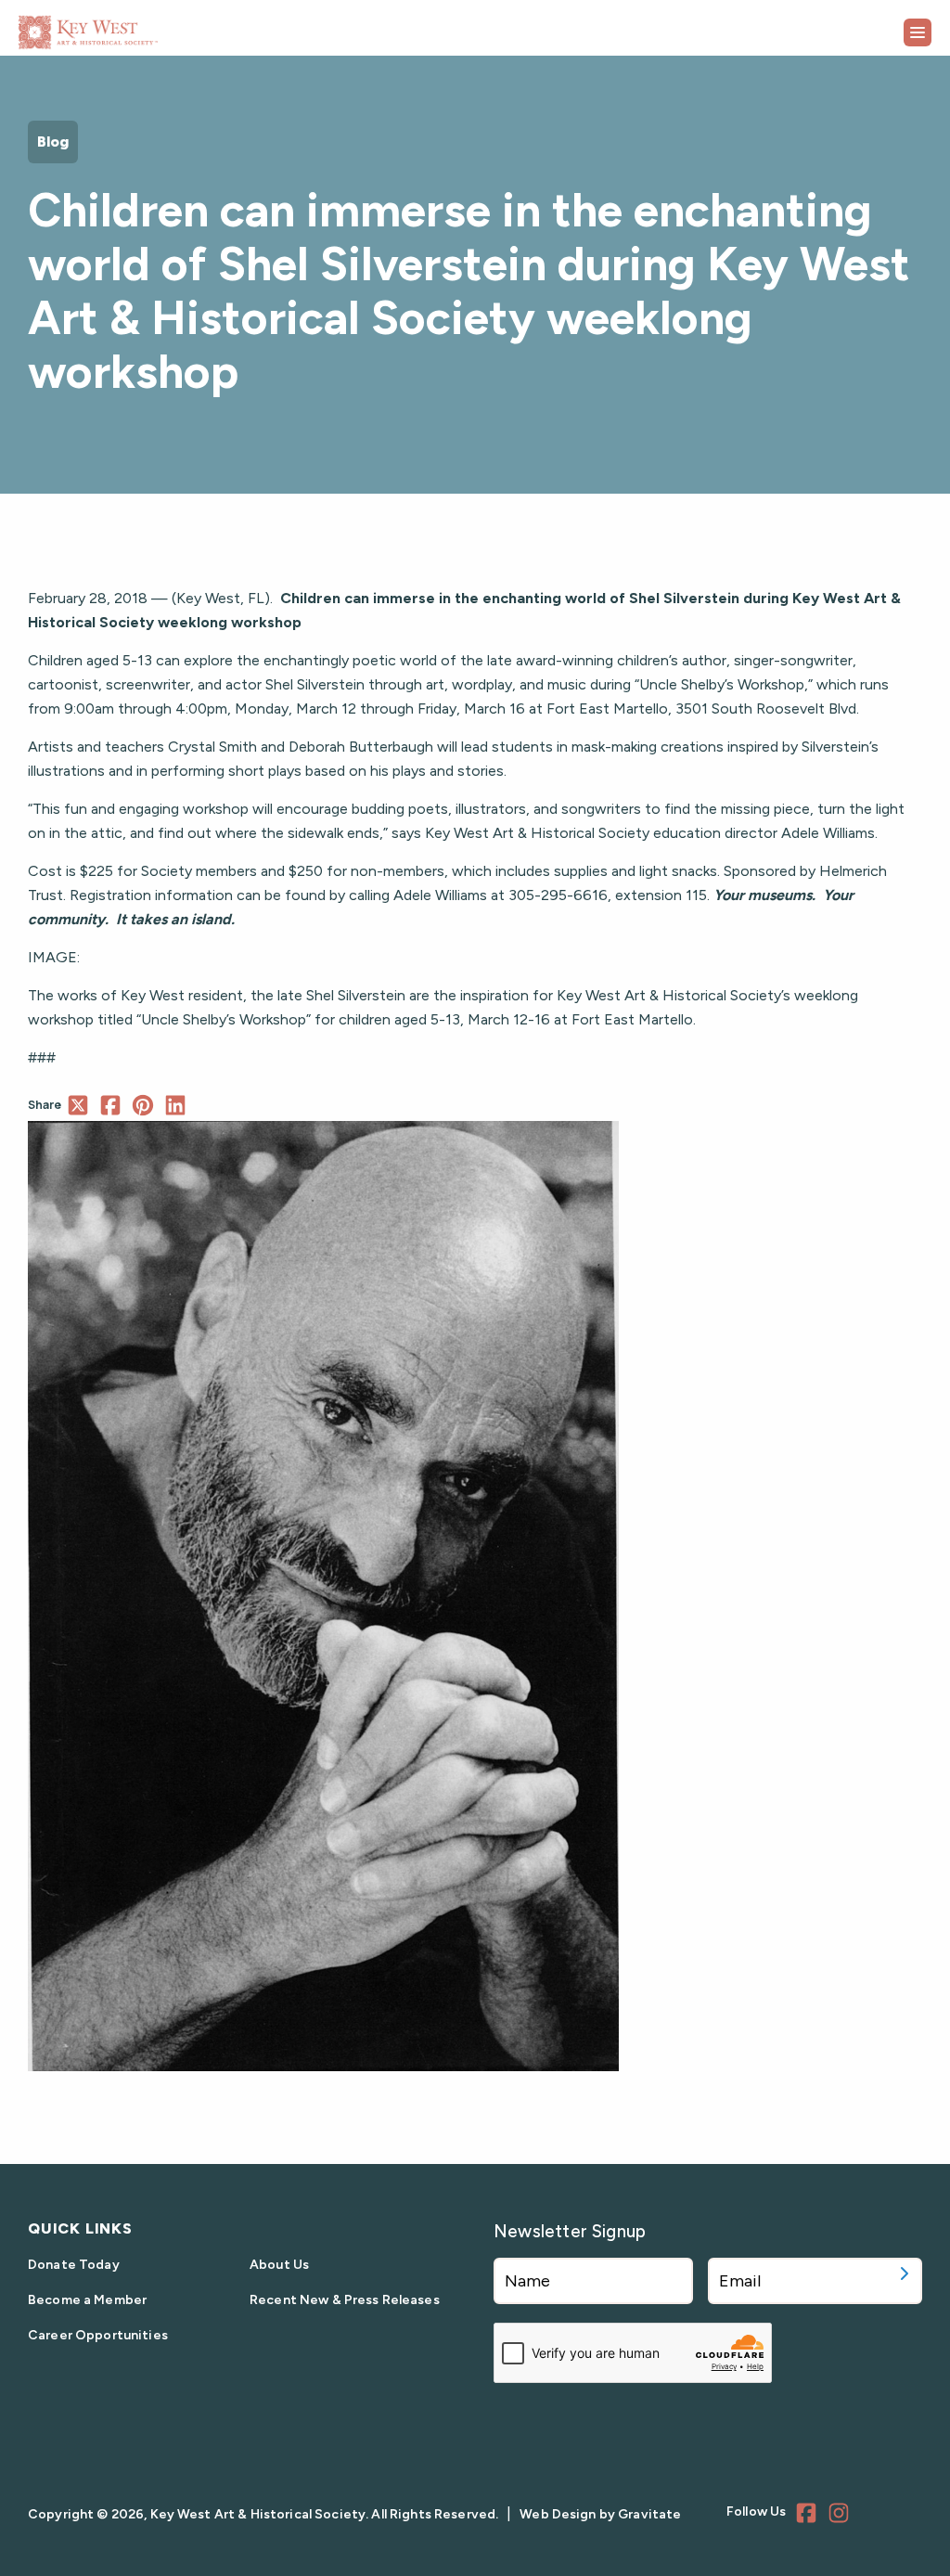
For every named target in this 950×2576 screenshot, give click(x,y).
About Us (279, 2265)
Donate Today (74, 2265)
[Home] (135, 26)
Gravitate (649, 2514)
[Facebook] (809, 2516)
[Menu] (918, 32)
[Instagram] (841, 2516)
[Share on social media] (77, 1105)
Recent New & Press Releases (345, 2300)
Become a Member (87, 2300)
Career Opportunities (98, 2335)
